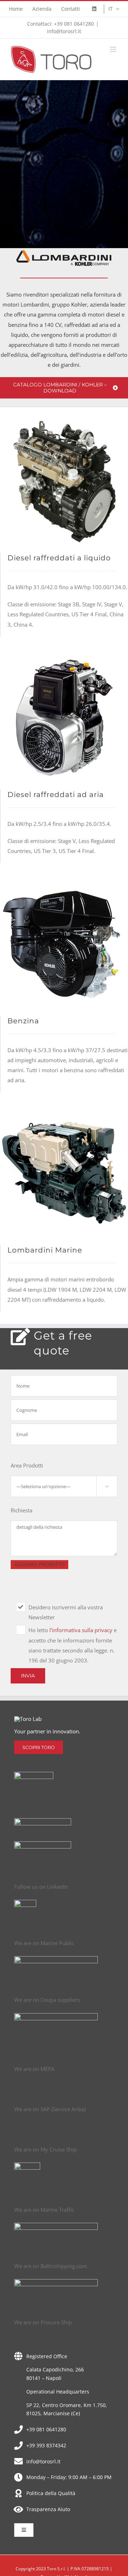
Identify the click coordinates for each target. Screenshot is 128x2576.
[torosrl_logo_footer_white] (28, 1719)
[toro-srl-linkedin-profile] (25, 1902)
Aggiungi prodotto (39, 1565)
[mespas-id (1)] (43, 1844)
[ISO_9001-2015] (34, 1774)
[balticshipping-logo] (56, 2282)
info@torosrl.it (64, 31)
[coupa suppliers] (56, 2016)
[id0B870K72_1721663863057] (56, 2225)
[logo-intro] (27, 2165)
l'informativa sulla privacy (82, 1630)
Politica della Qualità (51, 2493)
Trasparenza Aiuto (48, 2509)
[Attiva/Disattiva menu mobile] (114, 49)
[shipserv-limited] (43, 1821)
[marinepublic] (56, 1959)
